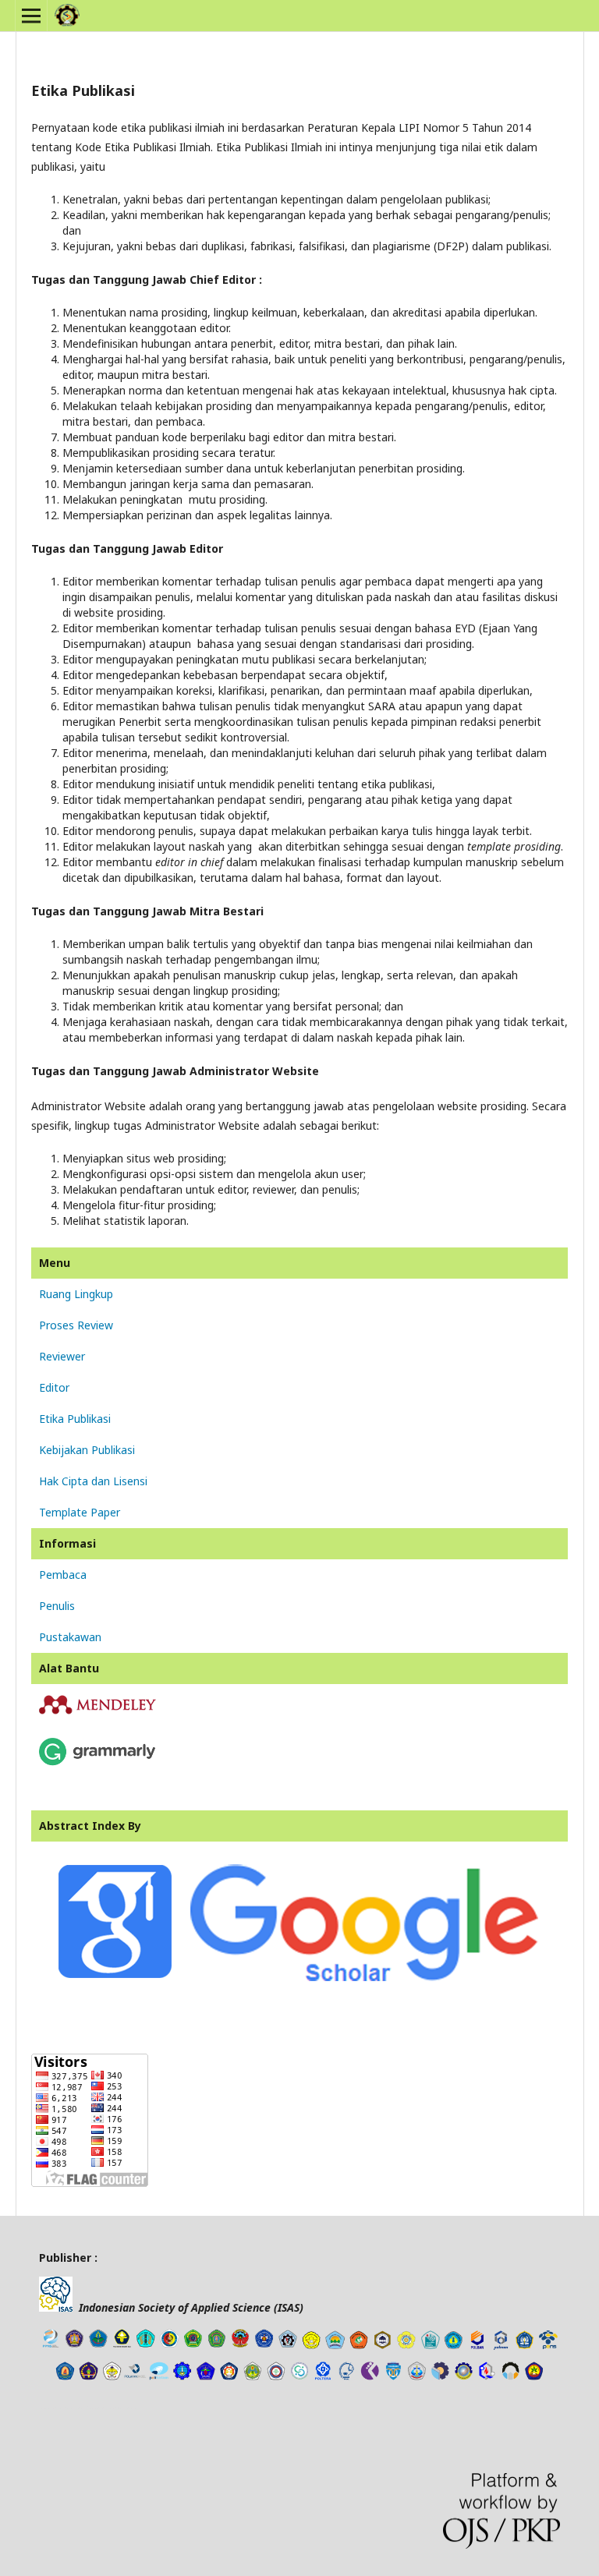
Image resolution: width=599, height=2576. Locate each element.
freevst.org (97, 2408)
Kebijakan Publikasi (87, 1450)
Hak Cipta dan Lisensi (93, 1481)
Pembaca (63, 1575)
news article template (61, 2408)
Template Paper (80, 1512)
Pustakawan (70, 1637)
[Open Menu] (31, 16)
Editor (54, 1387)
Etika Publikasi (75, 1419)
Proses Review (76, 1325)
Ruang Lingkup (76, 1294)
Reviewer (62, 1356)
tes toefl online (123, 2408)
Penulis (57, 1606)
